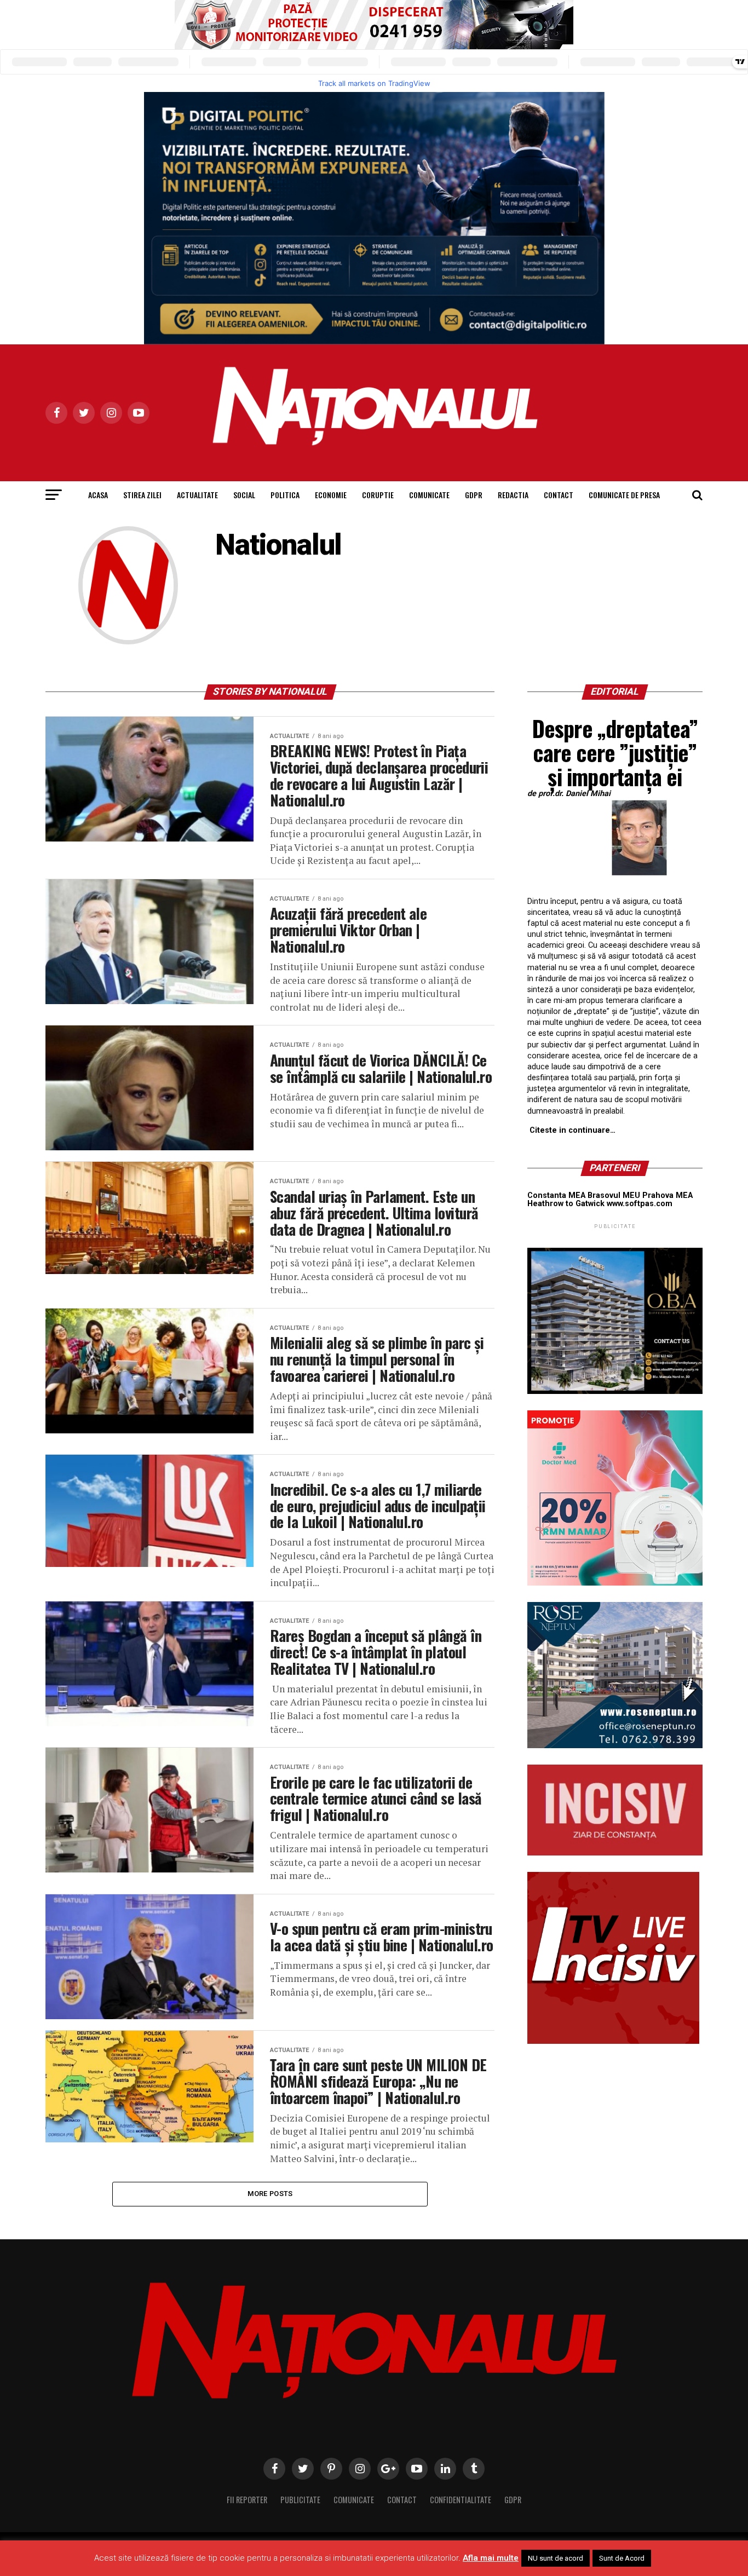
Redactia (513, 495)
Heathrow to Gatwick (566, 1204)
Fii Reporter (247, 2500)
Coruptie (378, 495)
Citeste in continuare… (572, 1130)
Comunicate (429, 495)
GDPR (474, 495)
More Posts (270, 2194)
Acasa (98, 495)
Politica (285, 495)
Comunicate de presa (624, 495)
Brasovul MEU (614, 1195)
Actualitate (197, 495)
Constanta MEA (556, 1195)
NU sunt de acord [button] (556, 2558)
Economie (331, 495)
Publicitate (300, 2500)
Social (244, 495)
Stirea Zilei (142, 495)
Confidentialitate (461, 2500)
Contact (559, 495)
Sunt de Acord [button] (622, 2558)
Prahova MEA (668, 1195)
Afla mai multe (491, 2558)
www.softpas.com (640, 1204)
